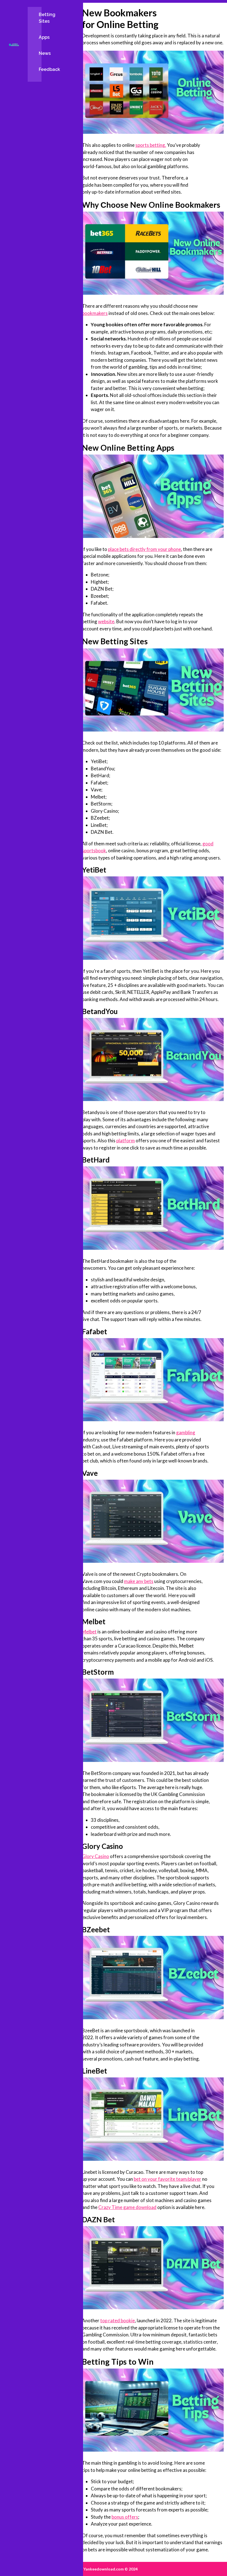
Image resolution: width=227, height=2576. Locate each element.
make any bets (139, 1581)
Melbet (89, 1632)
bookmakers (95, 313)
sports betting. (151, 145)
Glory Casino (96, 1856)
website (106, 621)
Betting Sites (47, 18)
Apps (44, 37)
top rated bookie (118, 2320)
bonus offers (125, 2517)
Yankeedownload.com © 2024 (110, 2569)
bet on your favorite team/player (167, 2179)
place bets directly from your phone (145, 549)
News (45, 53)
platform (126, 1141)
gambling (186, 1432)
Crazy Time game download (127, 2207)
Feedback (49, 69)
